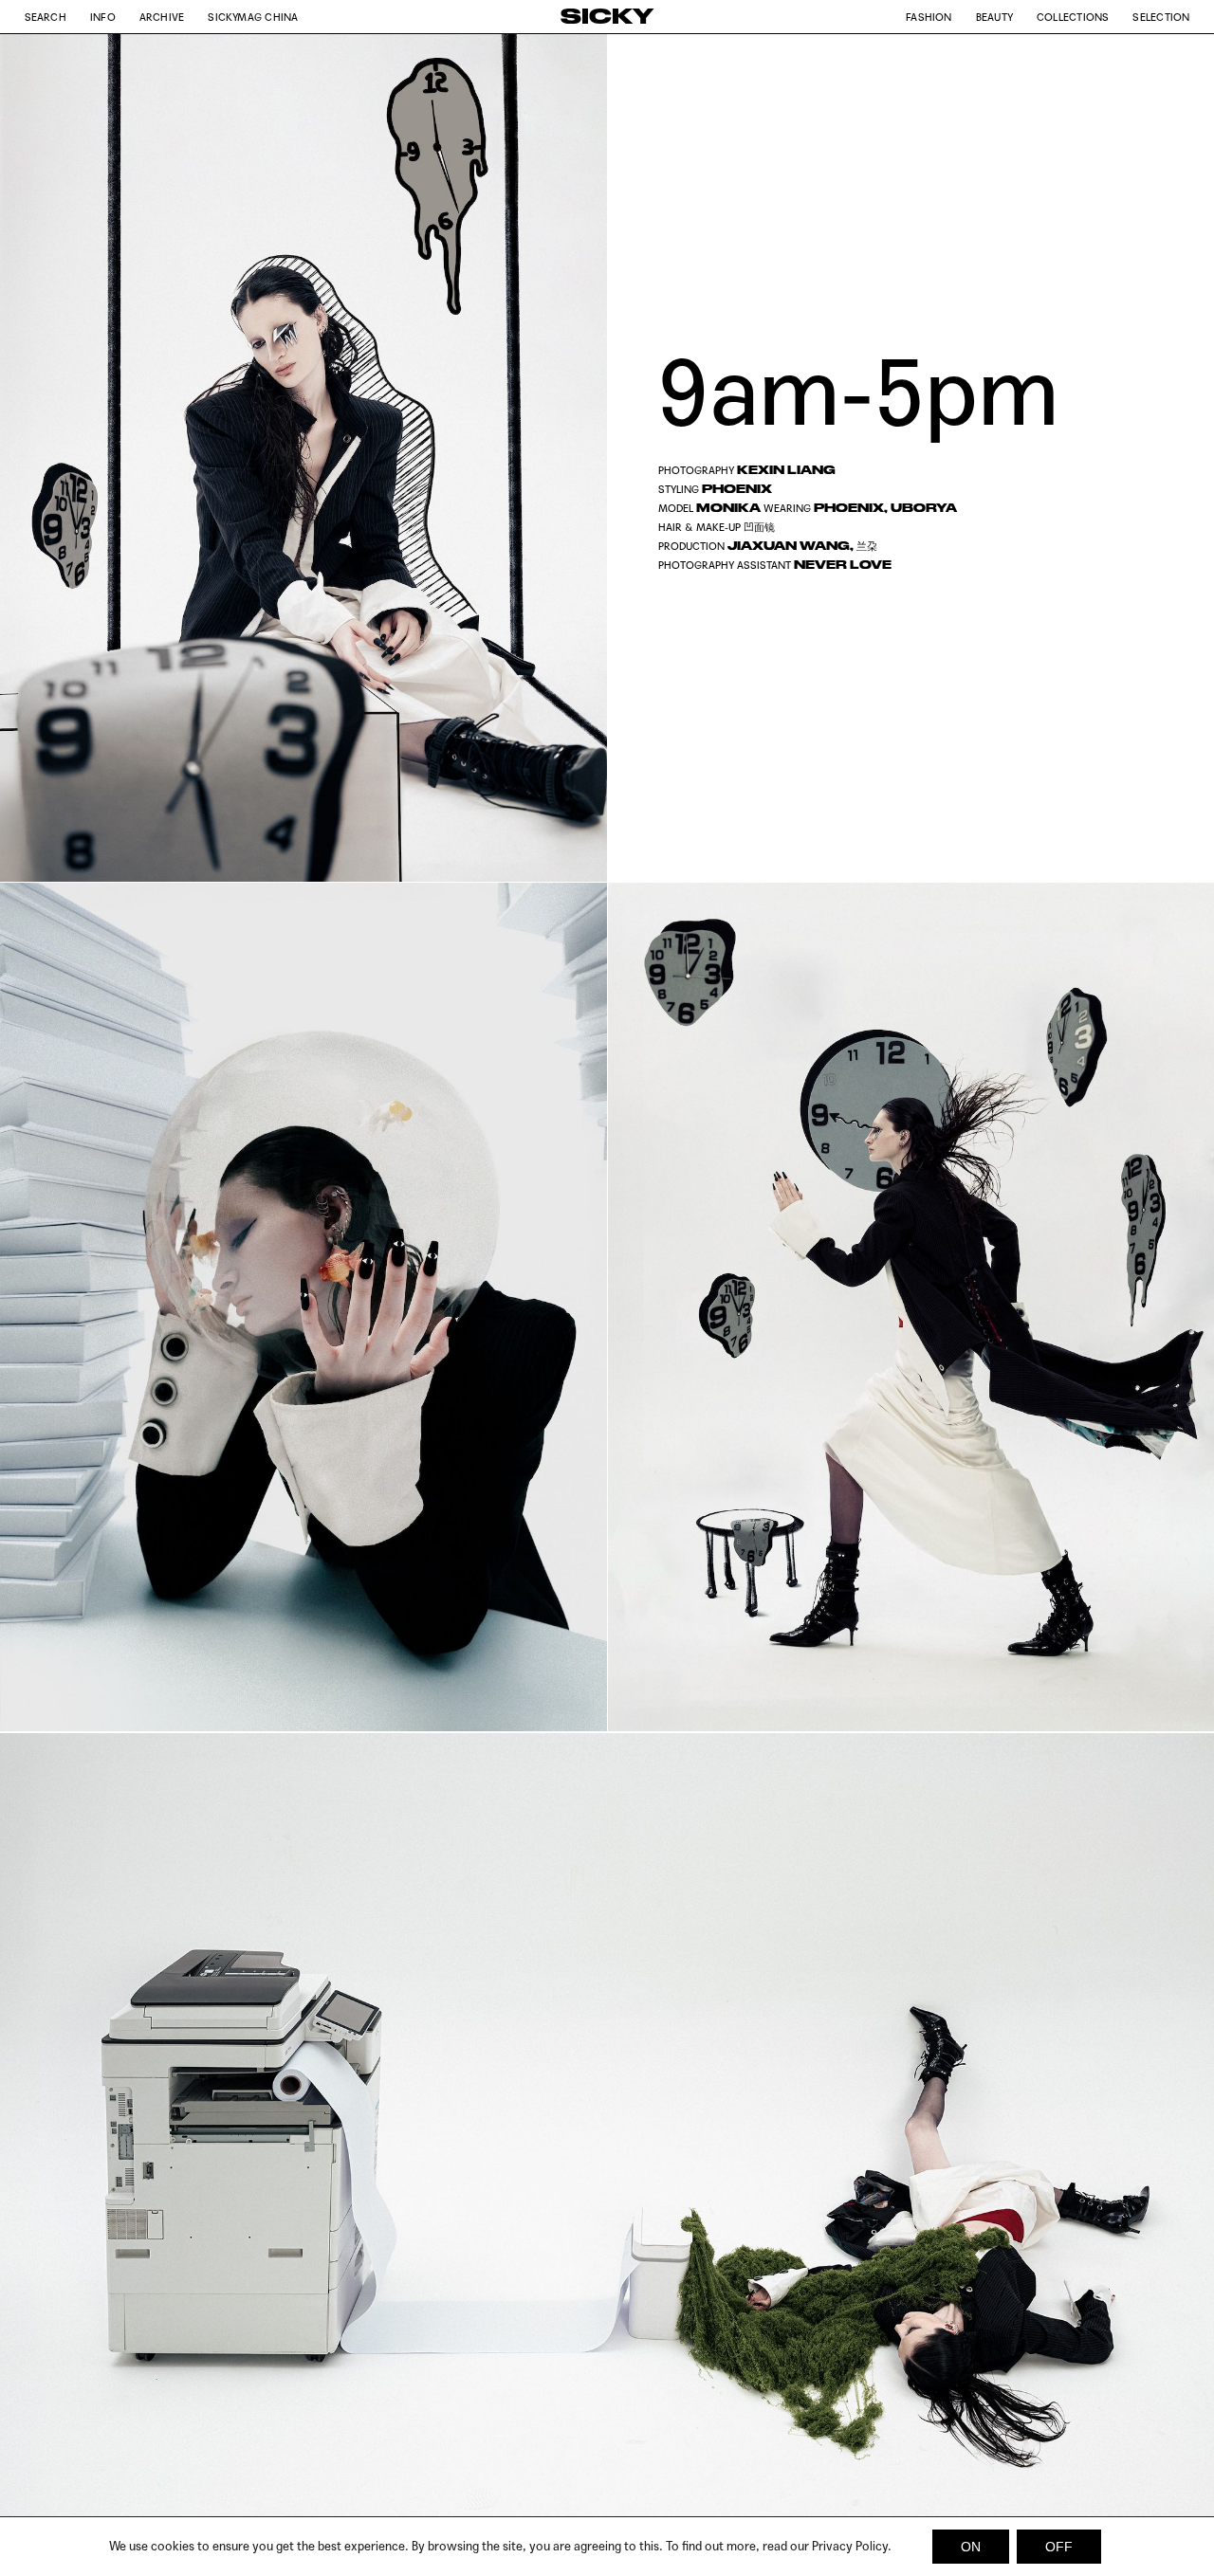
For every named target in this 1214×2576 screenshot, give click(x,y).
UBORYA (924, 508)
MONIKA (728, 508)
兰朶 (867, 546)
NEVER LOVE (843, 565)
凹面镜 (759, 527)
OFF (1059, 2547)
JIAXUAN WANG (789, 546)
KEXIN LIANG (786, 470)
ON (971, 2547)
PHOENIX (737, 489)
